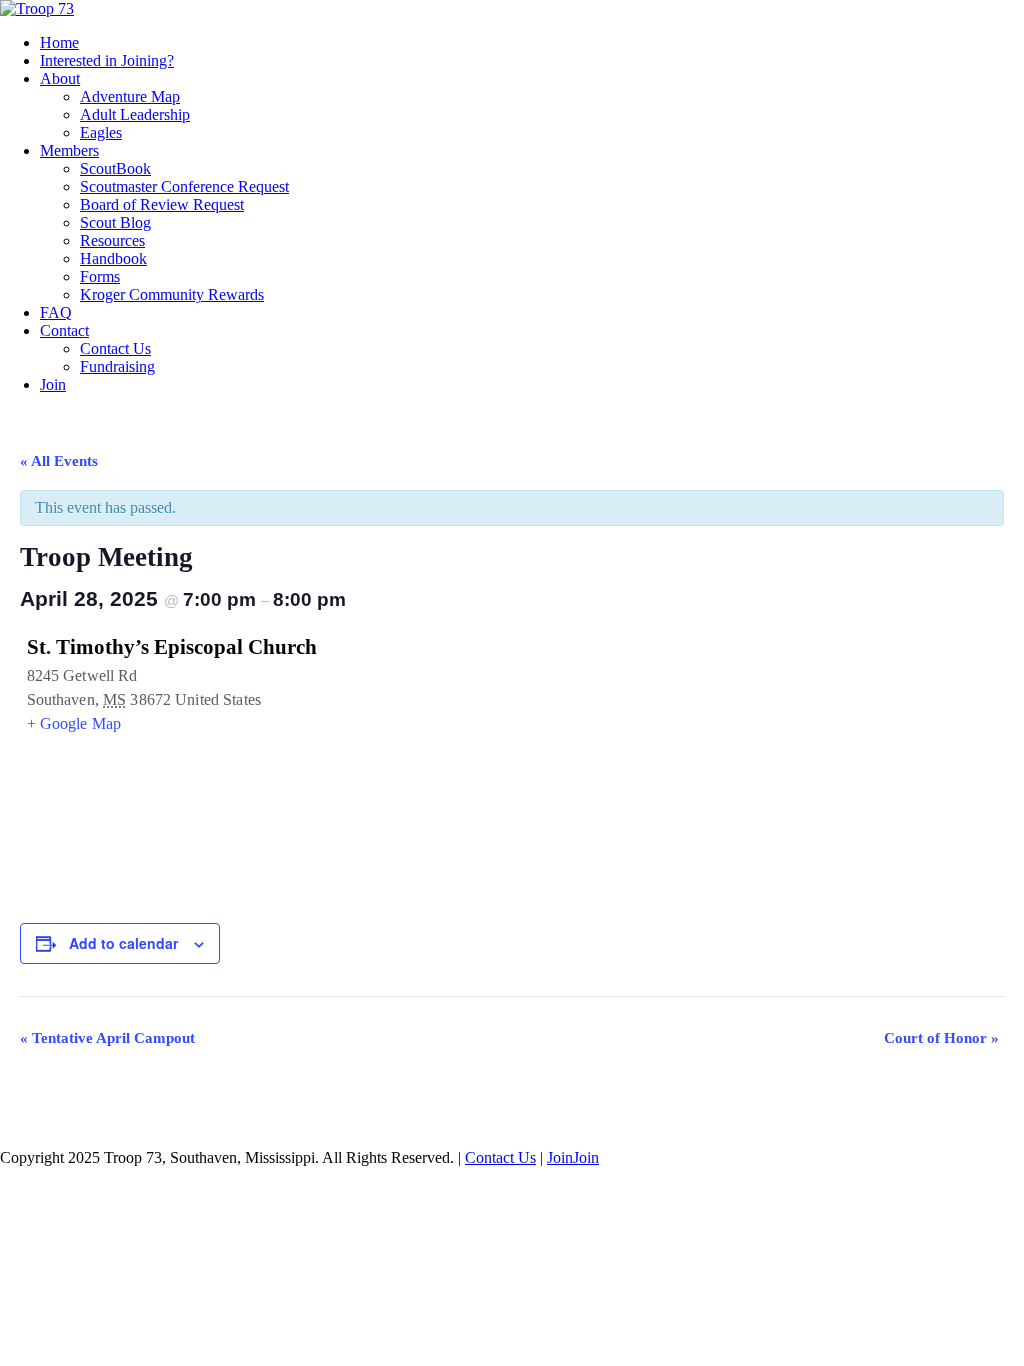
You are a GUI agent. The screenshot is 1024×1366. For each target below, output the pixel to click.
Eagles (101, 132)
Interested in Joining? (107, 60)
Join (53, 384)
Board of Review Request (162, 204)
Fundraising (117, 366)
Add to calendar (123, 943)
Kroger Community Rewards (172, 294)
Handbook (113, 258)
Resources (112, 240)
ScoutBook (115, 168)
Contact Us (115, 348)
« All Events (59, 461)
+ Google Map (74, 723)
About (60, 78)
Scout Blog (115, 222)
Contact (64, 330)
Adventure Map (130, 96)
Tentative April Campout (107, 1038)
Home (59, 42)
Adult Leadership (135, 114)
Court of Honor (941, 1038)
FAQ (56, 312)
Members (69, 150)
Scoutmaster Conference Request (184, 186)
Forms (100, 276)
